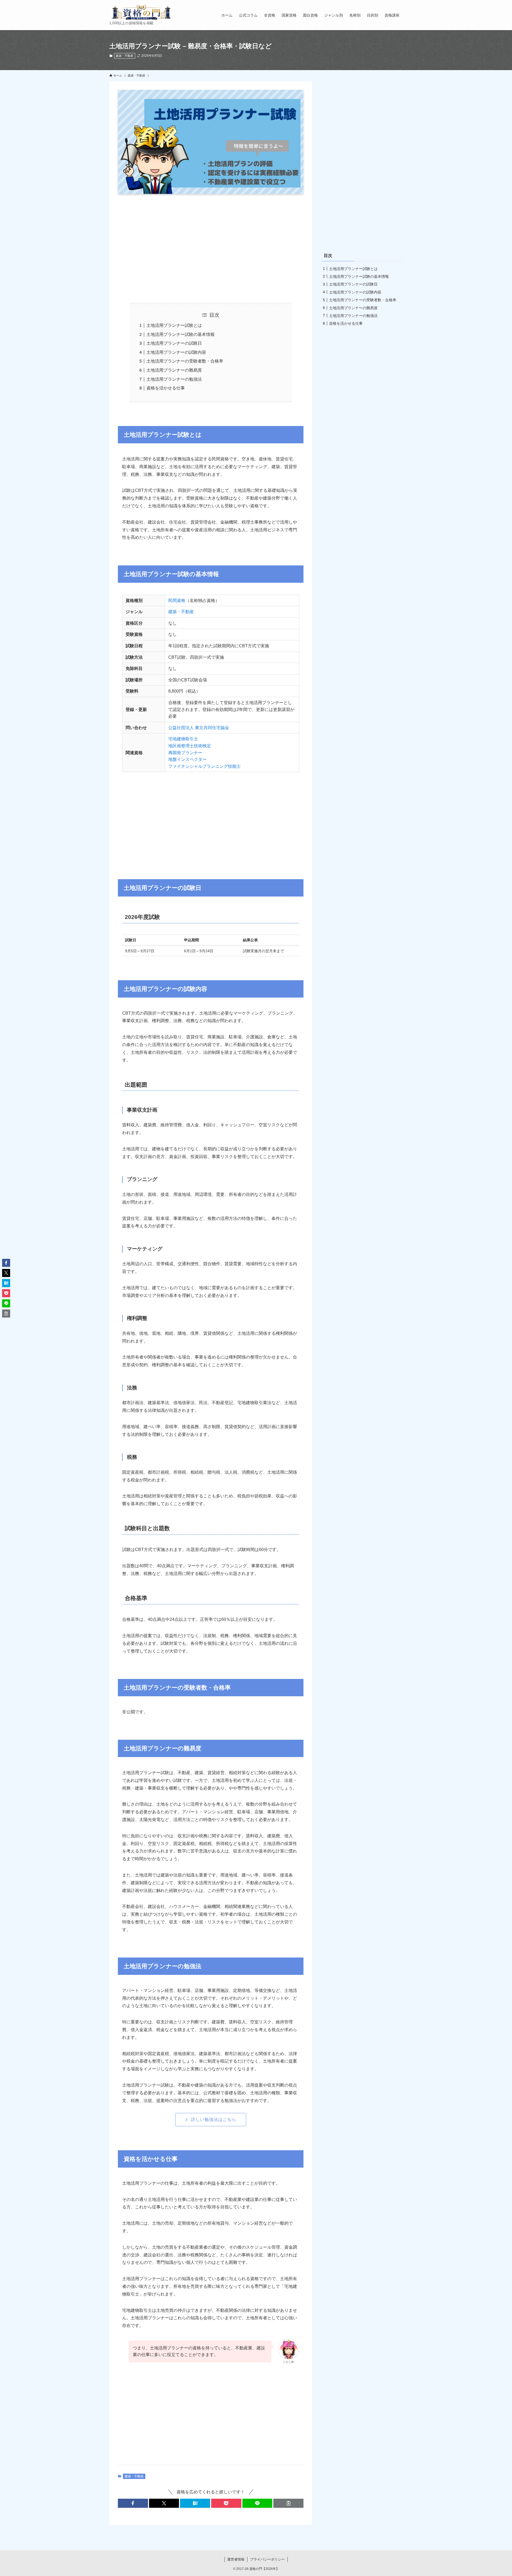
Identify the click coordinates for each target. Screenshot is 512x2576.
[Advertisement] (211, 248)
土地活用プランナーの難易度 (174, 370)
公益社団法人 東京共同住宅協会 (199, 728)
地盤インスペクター (187, 759)
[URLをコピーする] (288, 2503)
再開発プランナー (185, 753)
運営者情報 (236, 2559)
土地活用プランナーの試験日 (174, 343)
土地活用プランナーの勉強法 (174, 379)
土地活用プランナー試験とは (174, 325)
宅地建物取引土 (183, 739)
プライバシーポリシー (267, 2559)
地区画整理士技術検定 (190, 746)
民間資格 (177, 600)
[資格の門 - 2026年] (141, 12)
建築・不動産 (125, 56)
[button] (133, 2503)
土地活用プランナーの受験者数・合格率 (185, 361)
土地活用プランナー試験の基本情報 (181, 334)
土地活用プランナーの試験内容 (176, 352)
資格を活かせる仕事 (166, 388)
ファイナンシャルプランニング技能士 (205, 766)
